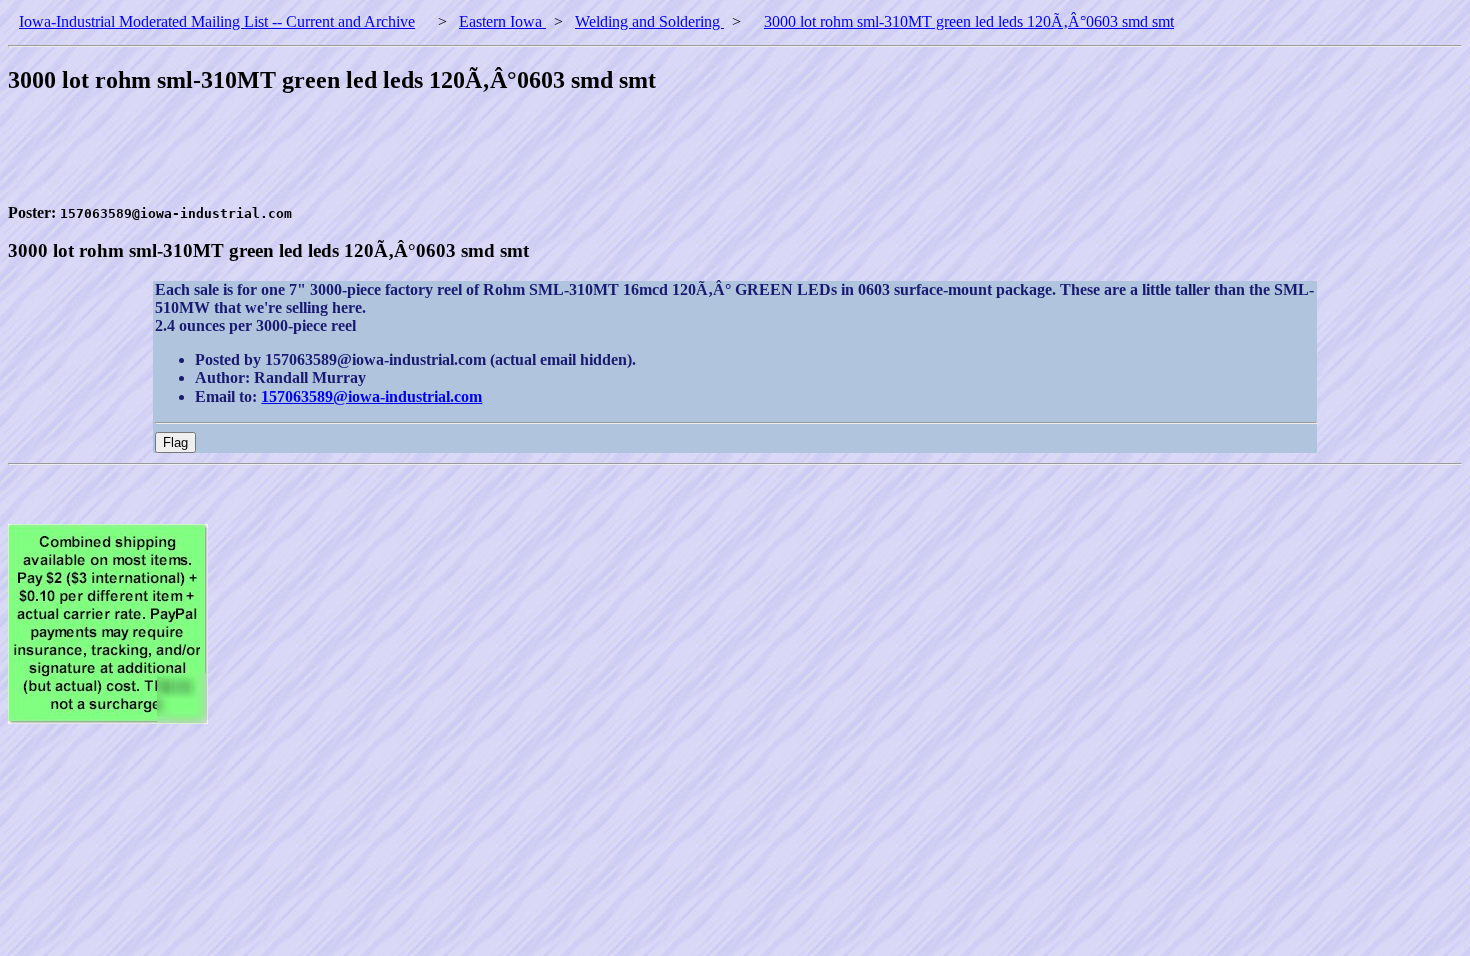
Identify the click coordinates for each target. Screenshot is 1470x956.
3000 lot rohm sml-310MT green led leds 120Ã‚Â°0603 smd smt (969, 21)
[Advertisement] (372, 159)
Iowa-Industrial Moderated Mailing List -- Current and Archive (217, 21)
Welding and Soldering (649, 21)
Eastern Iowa (502, 21)
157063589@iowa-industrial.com (371, 396)
